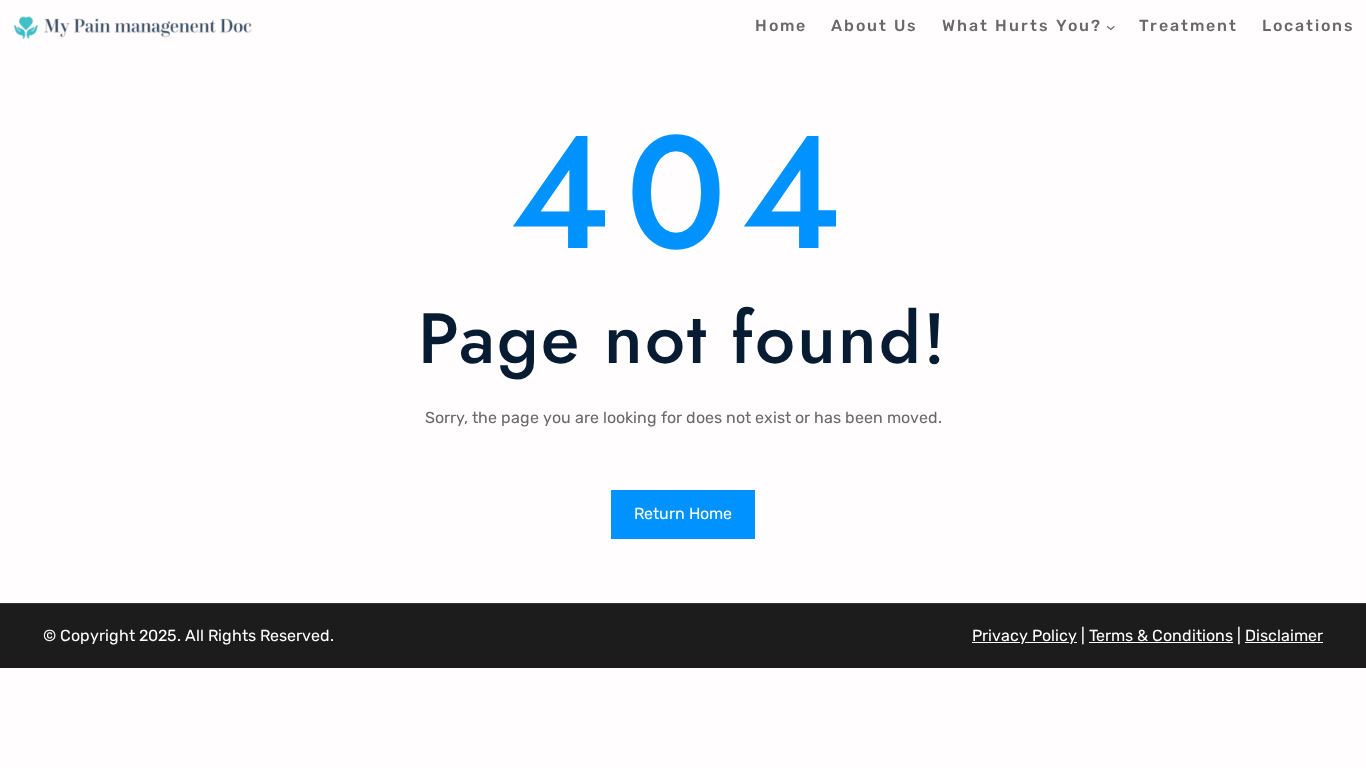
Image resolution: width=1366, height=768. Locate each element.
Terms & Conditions (1161, 635)
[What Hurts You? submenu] (1111, 27)
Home (781, 25)
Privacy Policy (1024, 635)
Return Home (683, 513)
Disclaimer (1284, 635)
